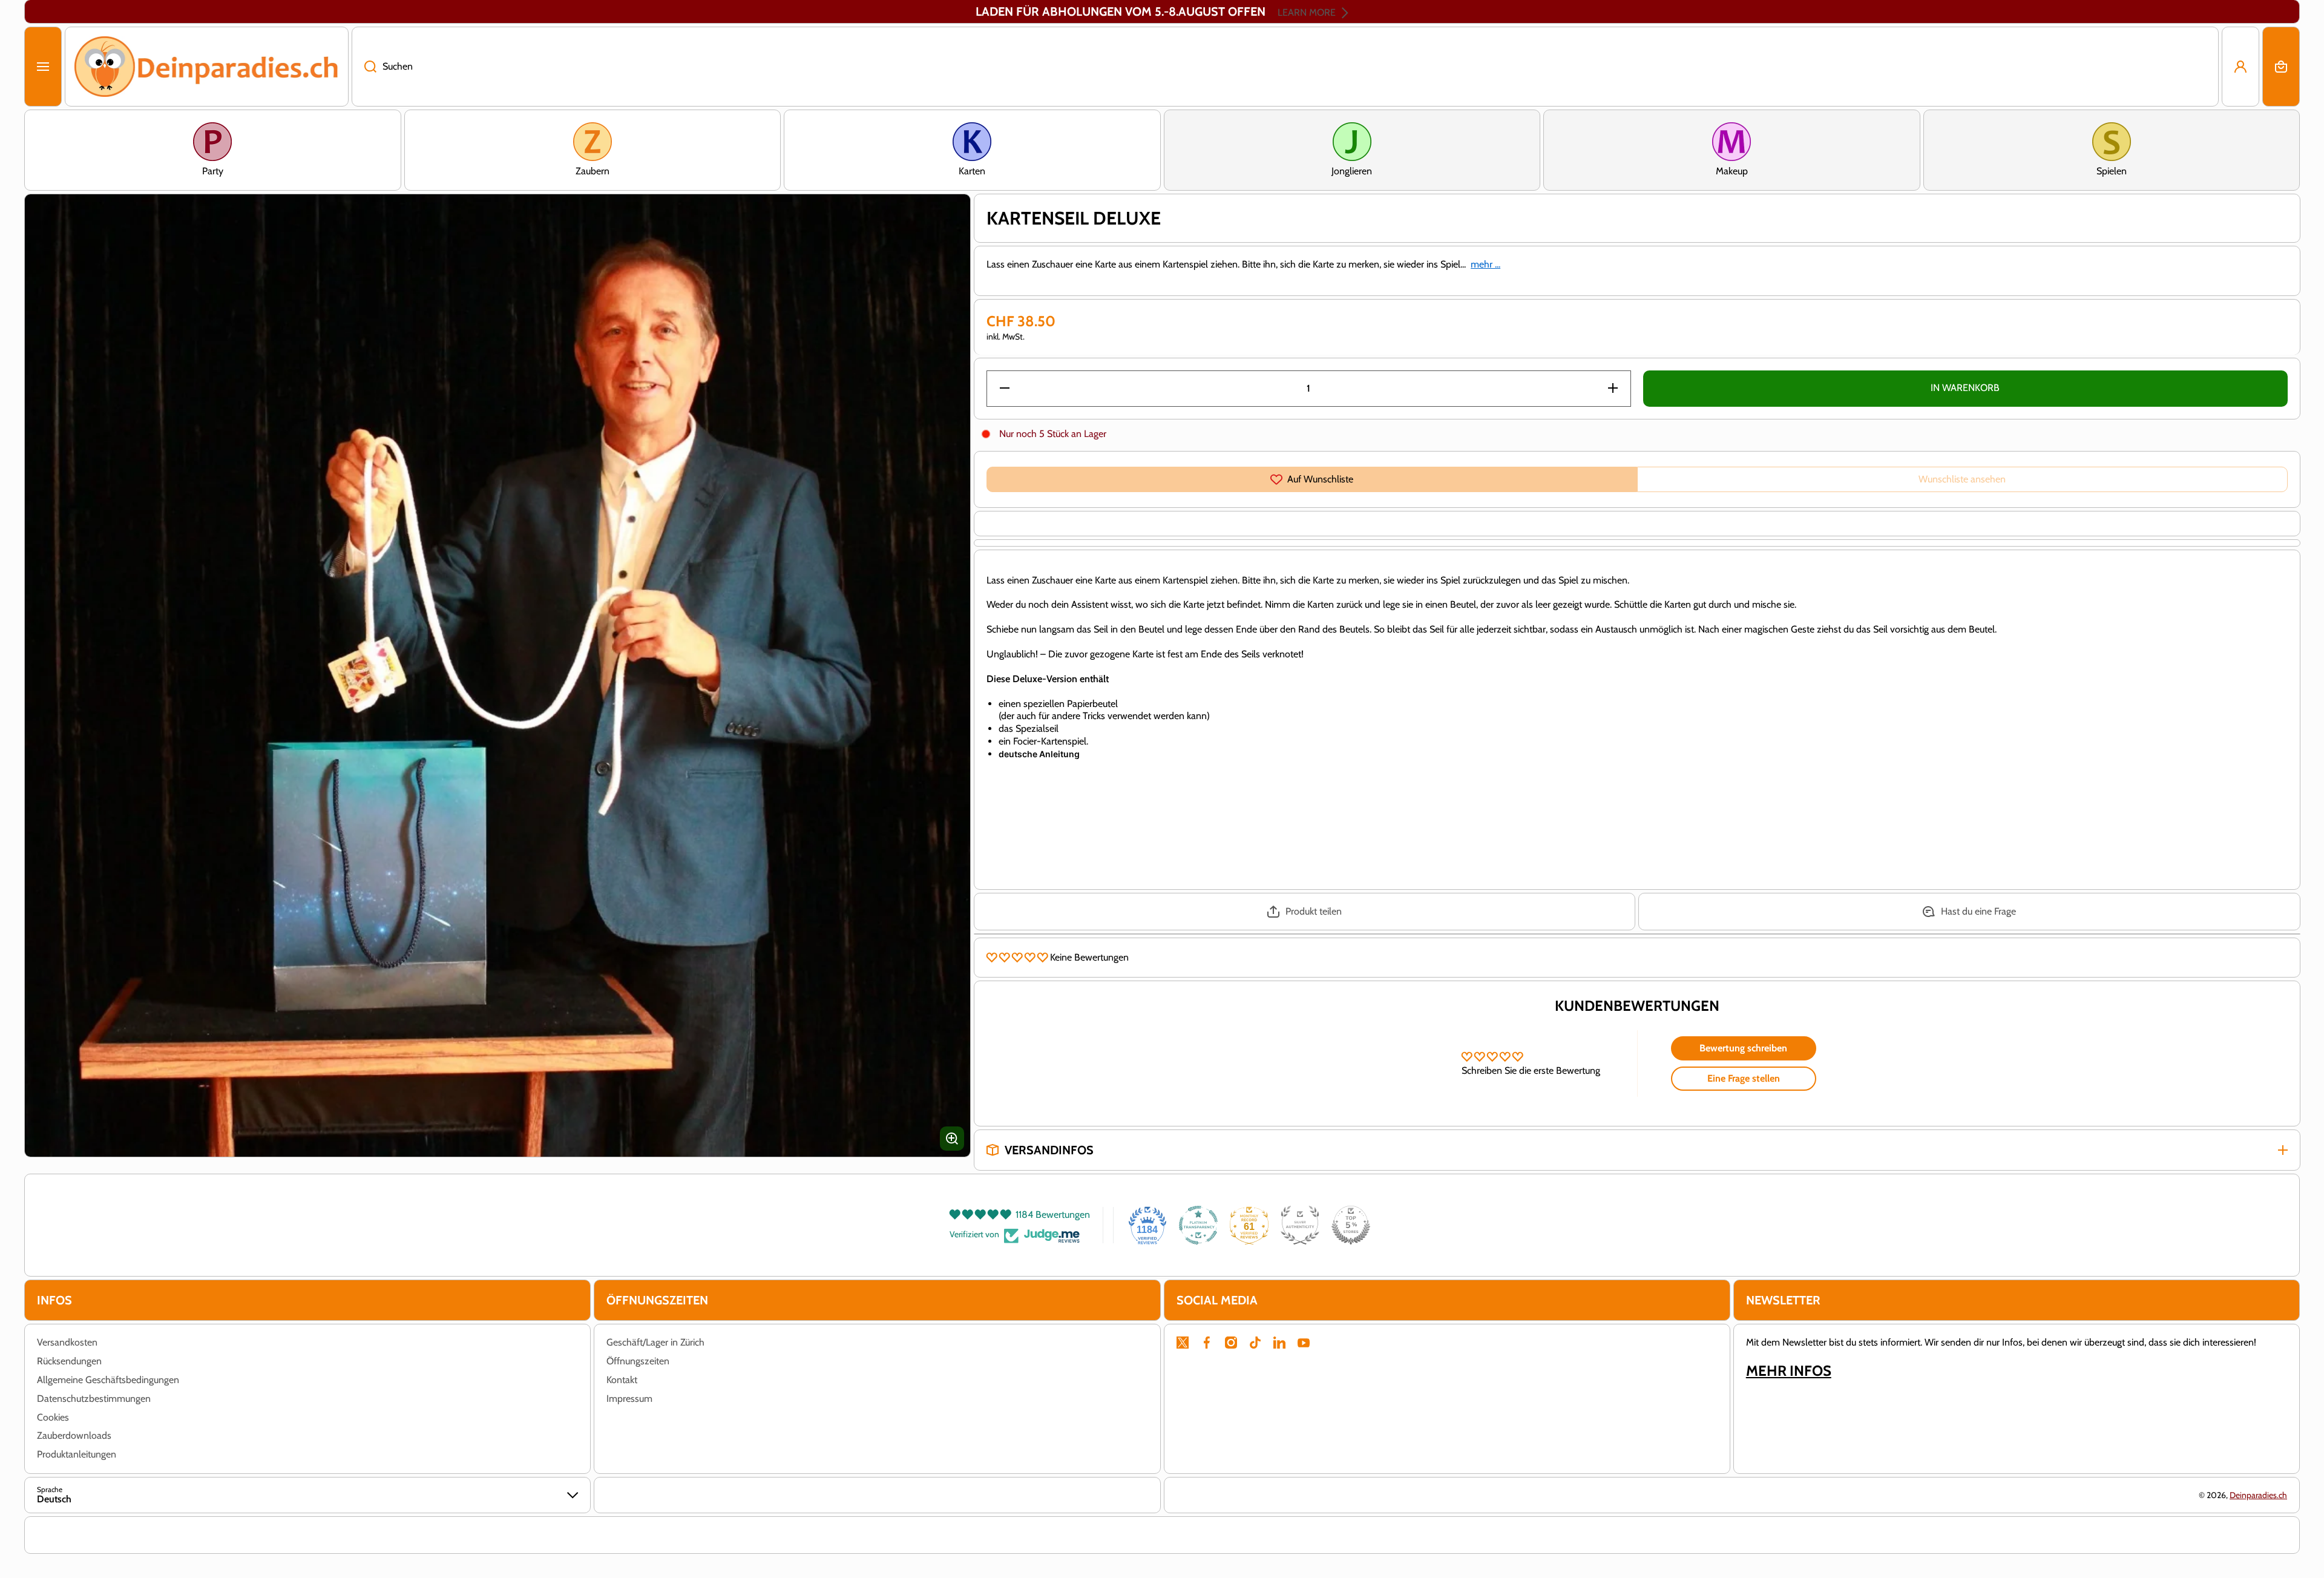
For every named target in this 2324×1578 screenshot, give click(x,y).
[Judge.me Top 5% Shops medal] (1351, 1225)
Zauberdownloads (74, 1435)
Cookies (53, 1417)
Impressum (629, 1399)
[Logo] (207, 67)
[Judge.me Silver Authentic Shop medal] (1300, 1225)
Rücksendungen (69, 1361)
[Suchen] (364, 67)
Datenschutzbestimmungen (94, 1399)
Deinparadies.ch (2258, 1495)
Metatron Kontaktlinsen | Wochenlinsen (189, 1503)
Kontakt (622, 1380)
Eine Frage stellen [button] (1744, 1078)
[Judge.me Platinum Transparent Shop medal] (1198, 1225)
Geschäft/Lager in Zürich (655, 1342)
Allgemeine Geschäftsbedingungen (108, 1380)
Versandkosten (67, 1342)
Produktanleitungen (77, 1454)
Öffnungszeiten (638, 1361)
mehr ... (1485, 264)
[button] (2281, 67)
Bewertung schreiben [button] (1743, 1048)
